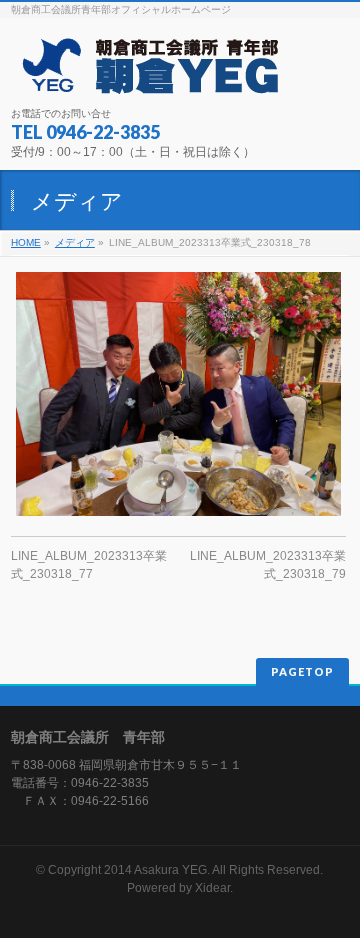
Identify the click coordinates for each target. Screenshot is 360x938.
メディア (75, 242)
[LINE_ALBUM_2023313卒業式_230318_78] (178, 394)
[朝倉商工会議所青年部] (149, 73)
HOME (26, 242)
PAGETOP (302, 671)
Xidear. (214, 888)
